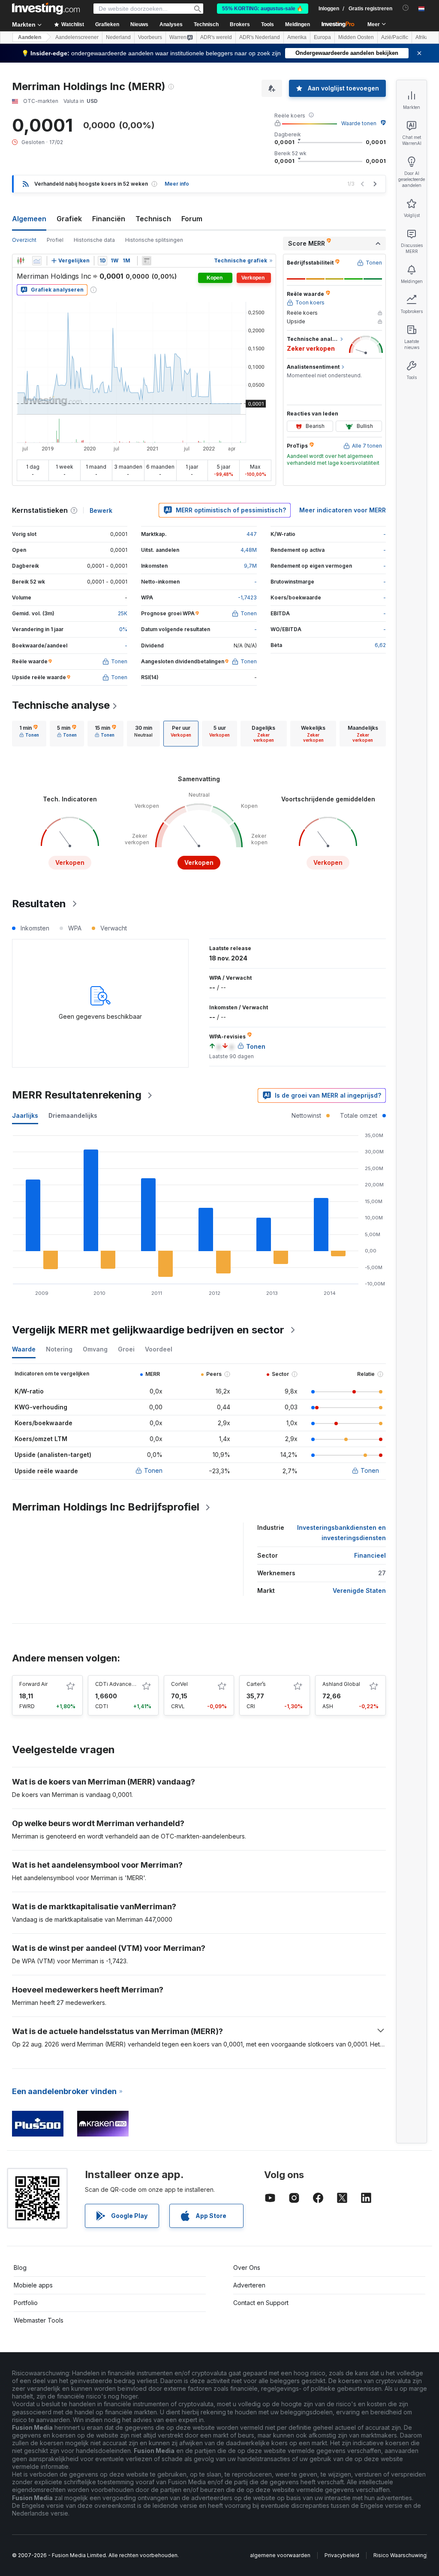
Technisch (153, 219)
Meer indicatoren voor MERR (343, 510)
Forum (192, 219)
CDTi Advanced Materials (127, 1684)
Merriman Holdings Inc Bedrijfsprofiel (106, 1507)
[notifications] (406, 8)
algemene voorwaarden (280, 2555)
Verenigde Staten (359, 1590)
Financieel (370, 1555)
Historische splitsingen (154, 240)
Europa (322, 37)
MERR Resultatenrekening (77, 1095)
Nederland (118, 37)
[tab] (29, 734)
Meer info (177, 184)
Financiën (109, 219)
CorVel (179, 1684)
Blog (20, 2268)
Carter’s (256, 1684)
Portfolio (26, 2303)
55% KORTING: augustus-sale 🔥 (263, 9)
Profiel (55, 240)
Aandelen (30, 37)
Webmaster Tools (39, 2320)
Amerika (297, 37)
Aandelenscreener (77, 37)
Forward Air (33, 1684)
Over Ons (247, 2268)
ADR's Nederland (260, 37)
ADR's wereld (216, 37)
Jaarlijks (25, 1115)
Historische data (94, 240)
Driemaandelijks (73, 1115)
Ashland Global (341, 1684)
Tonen (153, 1470)
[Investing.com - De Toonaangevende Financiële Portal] (46, 9)
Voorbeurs (150, 37)
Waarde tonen (359, 123)
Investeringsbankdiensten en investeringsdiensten (341, 1533)
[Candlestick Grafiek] (21, 261)
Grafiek (69, 219)
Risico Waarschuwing (400, 2555)
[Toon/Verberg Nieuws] (147, 261)
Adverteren (249, 2285)
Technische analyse (61, 705)
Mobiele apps (33, 2285)
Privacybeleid (342, 2555)
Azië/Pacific (395, 37)
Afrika (422, 37)
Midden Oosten (356, 37)
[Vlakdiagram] (37, 261)
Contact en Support (261, 2303)
